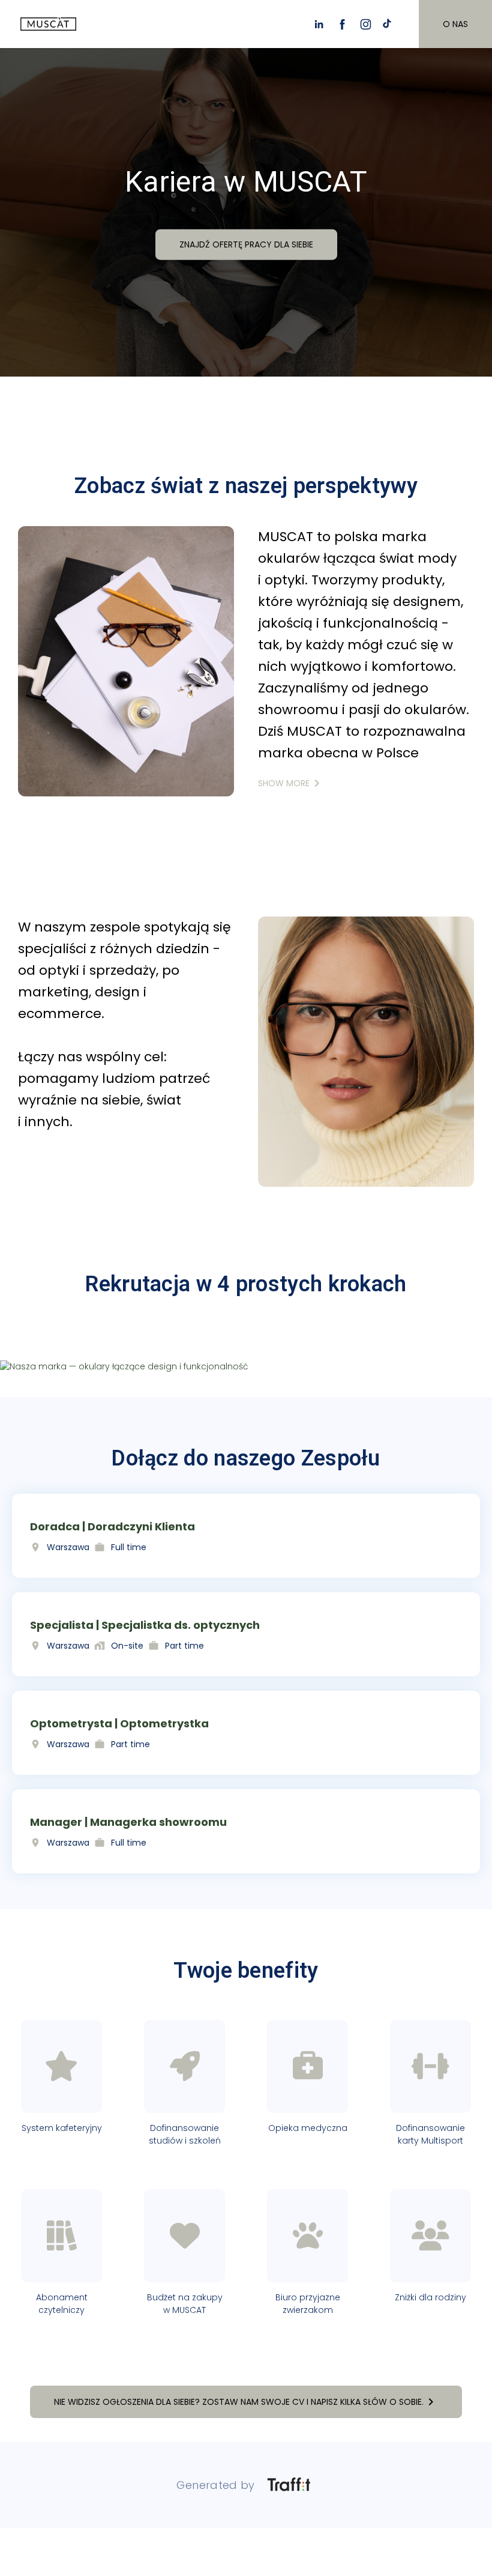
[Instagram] (366, 24)
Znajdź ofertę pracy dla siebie (246, 244)
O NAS (455, 24)
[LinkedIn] (319, 24)
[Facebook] (342, 24)
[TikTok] (389, 24)
